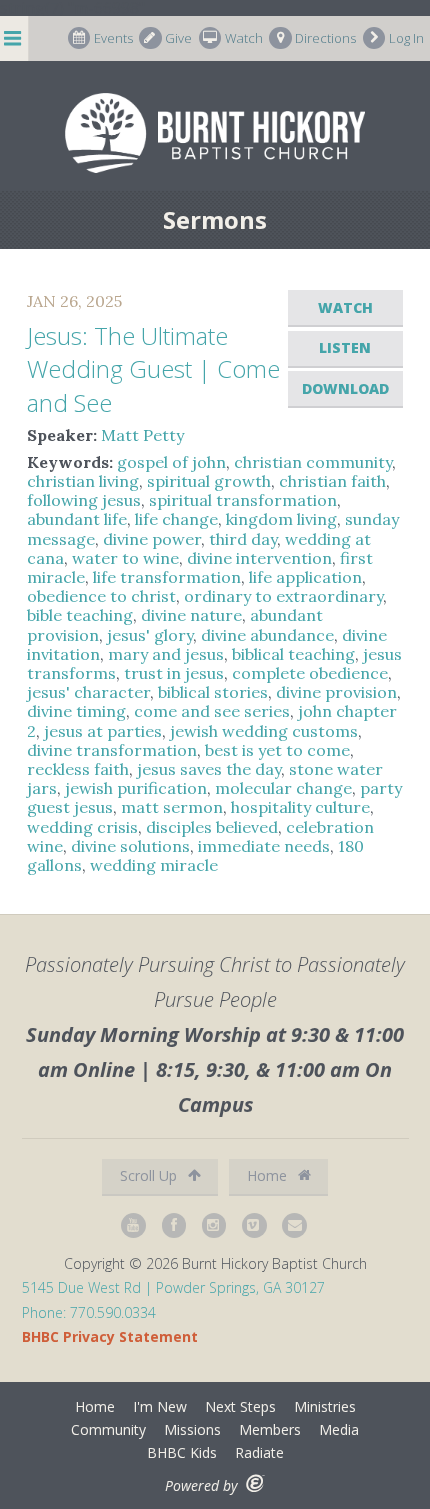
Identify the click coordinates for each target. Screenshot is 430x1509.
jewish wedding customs (264, 731)
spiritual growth (209, 481)
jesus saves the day (209, 769)
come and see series (212, 711)
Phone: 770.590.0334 (89, 1312)
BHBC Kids (182, 1452)
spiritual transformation (243, 500)
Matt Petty (142, 435)
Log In (406, 38)
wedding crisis (82, 827)
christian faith (332, 481)
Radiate (259, 1452)
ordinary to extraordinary (283, 596)
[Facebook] (175, 1225)
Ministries (325, 1406)
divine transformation (112, 750)
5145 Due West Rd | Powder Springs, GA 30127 (173, 1287)
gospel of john (171, 462)
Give (178, 38)
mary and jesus (166, 654)
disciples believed (212, 827)
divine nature (191, 615)
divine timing (76, 711)
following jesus (84, 500)
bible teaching (80, 615)
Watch (244, 38)
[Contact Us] (295, 1225)
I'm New (160, 1406)
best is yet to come (277, 750)
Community (108, 1429)
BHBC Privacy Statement (110, 1336)
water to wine (125, 558)
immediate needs (264, 846)
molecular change (283, 788)
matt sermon (172, 807)
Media (339, 1429)
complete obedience (310, 673)
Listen (345, 347)
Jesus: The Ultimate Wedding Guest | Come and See (153, 369)
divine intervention (259, 558)
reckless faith (78, 769)
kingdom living (281, 519)
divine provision (336, 692)
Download (345, 388)
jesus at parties (103, 731)
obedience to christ (101, 596)
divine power (152, 539)
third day (243, 539)
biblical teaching (293, 654)
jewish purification (136, 788)
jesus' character (88, 692)
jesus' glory (150, 635)
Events (113, 38)
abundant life (77, 519)
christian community (313, 462)
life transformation (167, 577)
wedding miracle (154, 865)
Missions (192, 1429)
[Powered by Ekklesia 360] (255, 1483)
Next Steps (240, 1406)
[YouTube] (134, 1225)
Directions (325, 38)
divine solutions (130, 846)
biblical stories (213, 692)
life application (305, 577)
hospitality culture (300, 807)
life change (176, 519)
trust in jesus (174, 673)
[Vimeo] (255, 1225)
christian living (83, 481)
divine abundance (267, 635)
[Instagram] (215, 1225)
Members (270, 1429)
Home (269, 1175)
